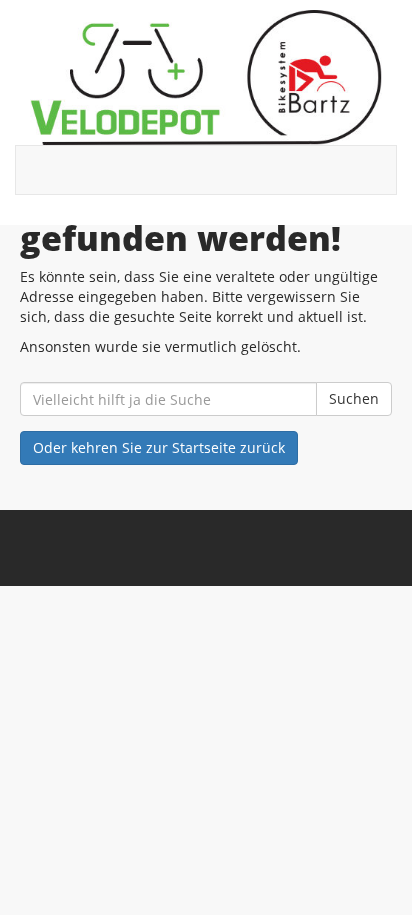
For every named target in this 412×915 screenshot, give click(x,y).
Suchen (354, 398)
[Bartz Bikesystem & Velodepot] (206, 77)
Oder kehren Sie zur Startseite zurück (159, 447)
